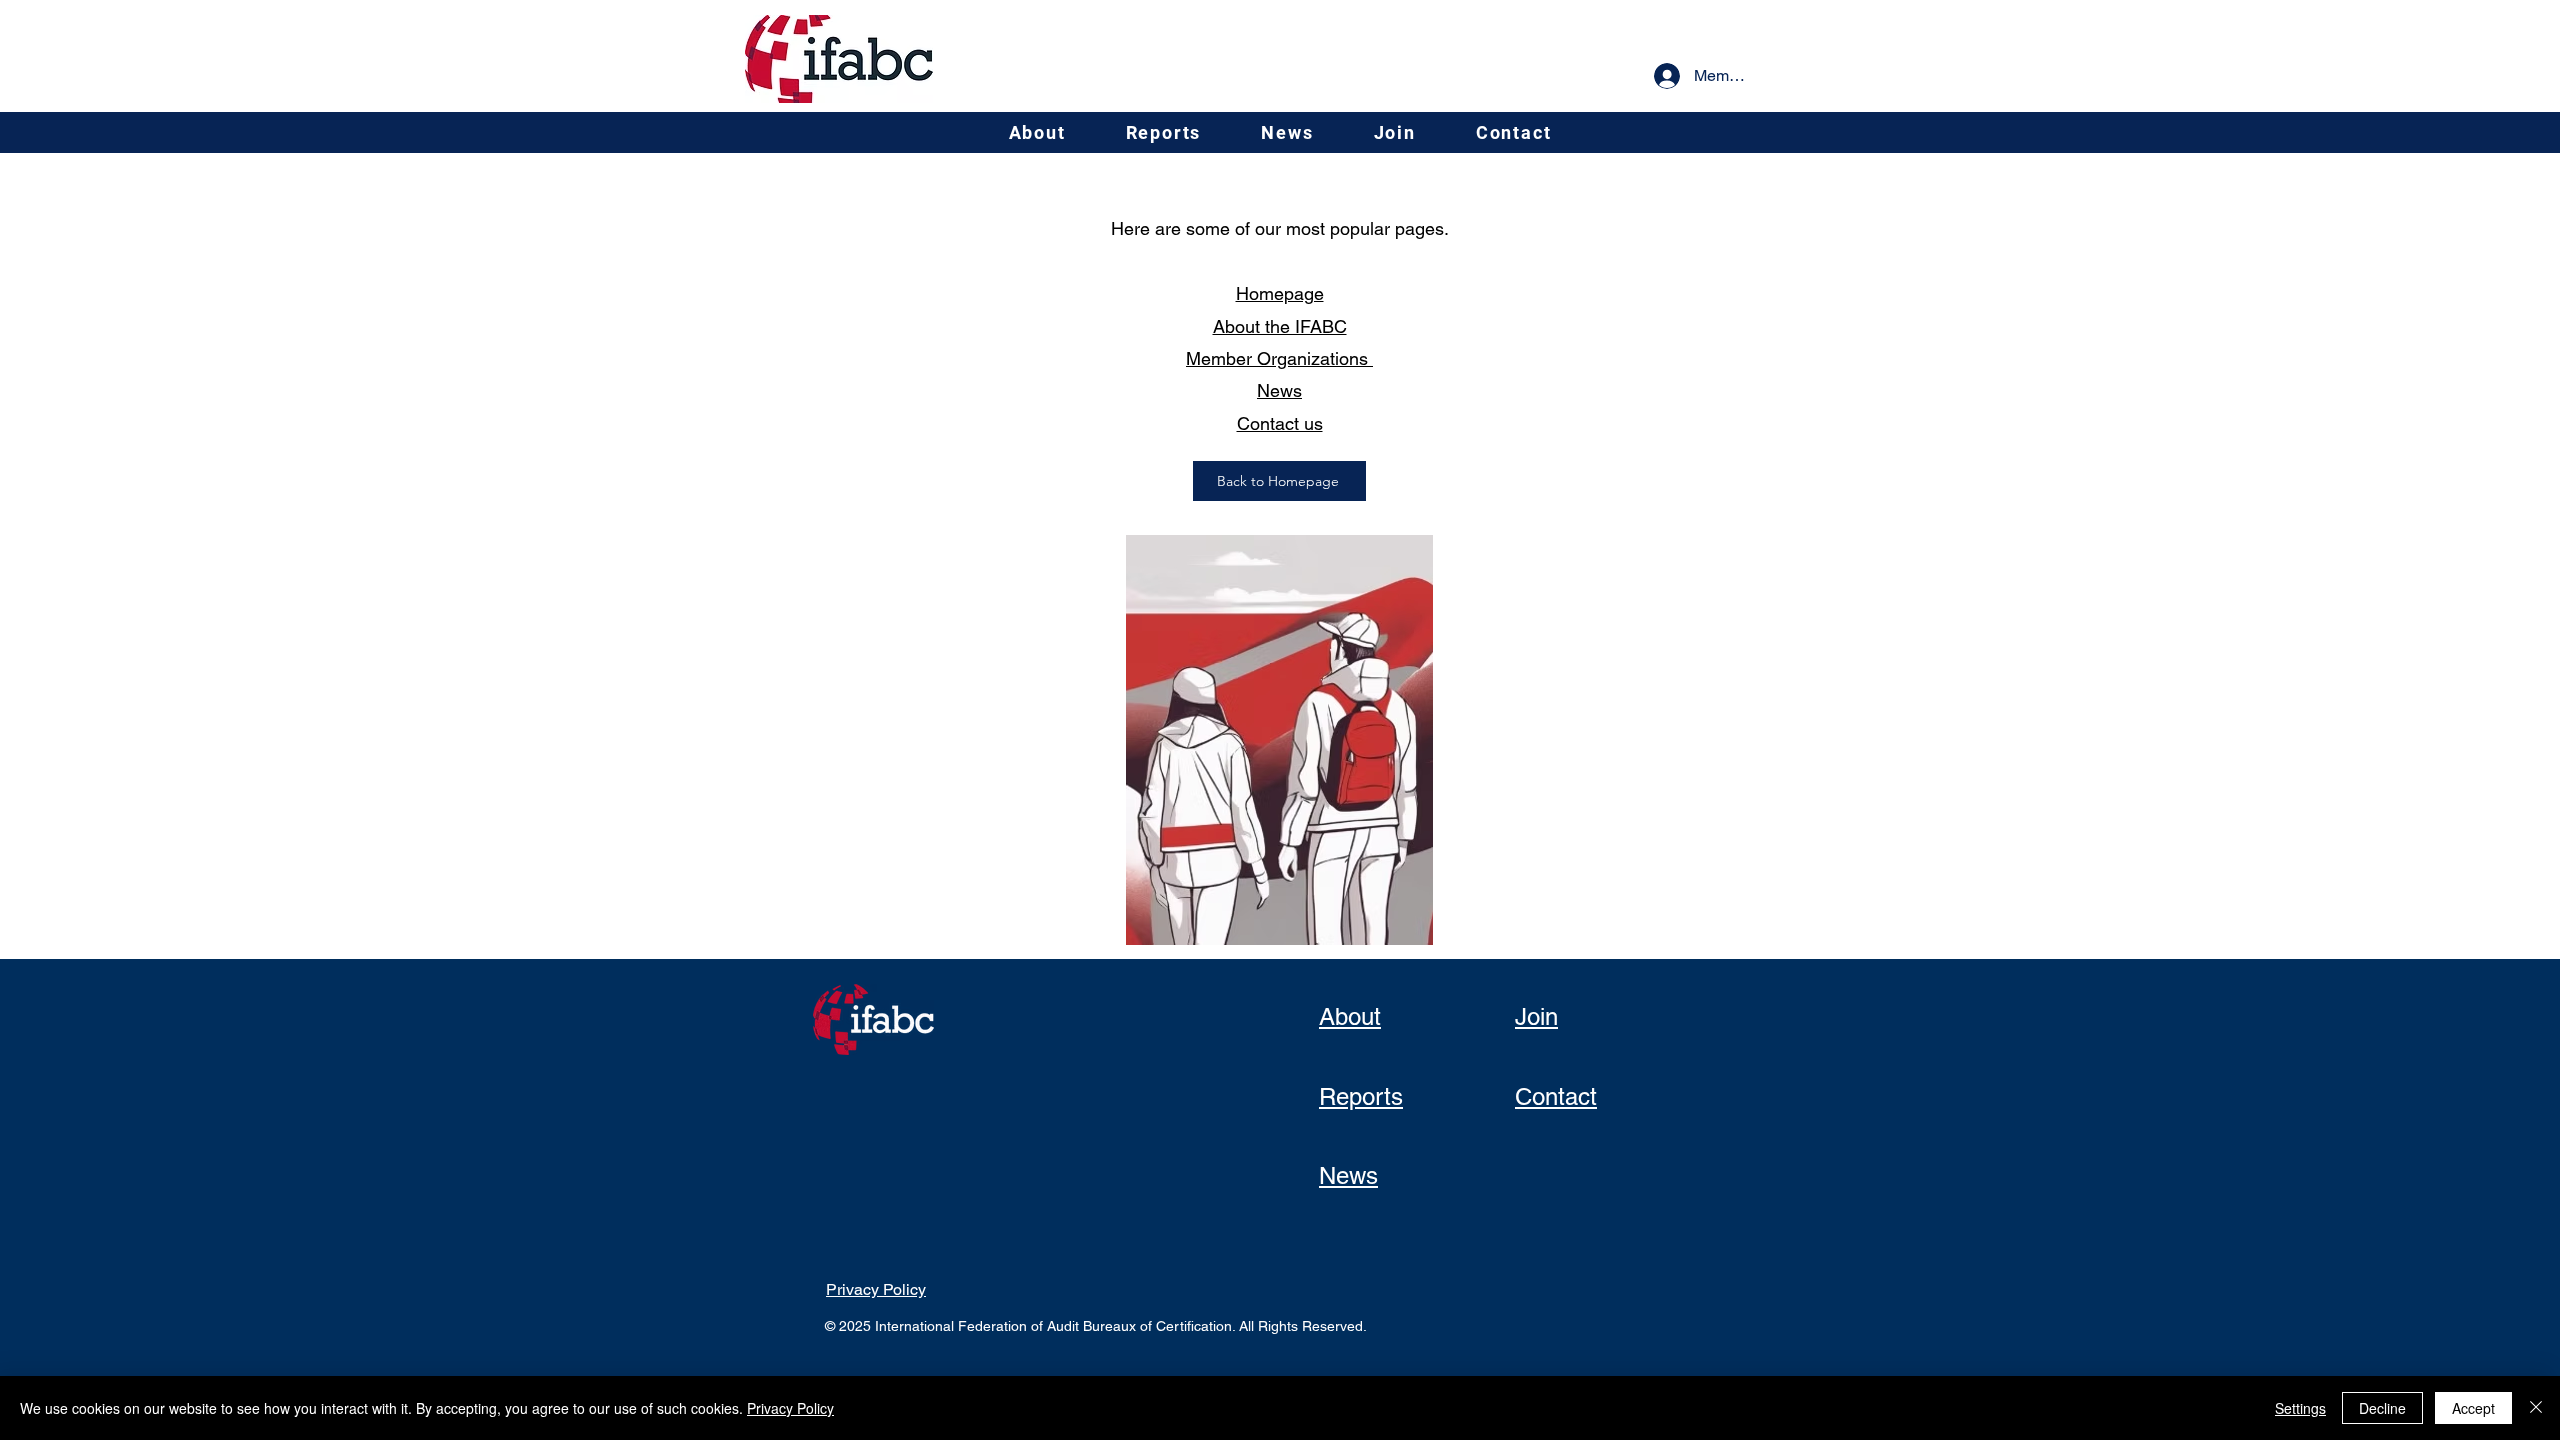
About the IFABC (1280, 326)
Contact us (1280, 423)
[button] (1037, 132)
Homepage (1280, 293)
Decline (2382, 1408)
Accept (2473, 1408)
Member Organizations (1279, 358)
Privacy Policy (790, 1408)
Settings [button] (2300, 1408)
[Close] (2536, 1408)
